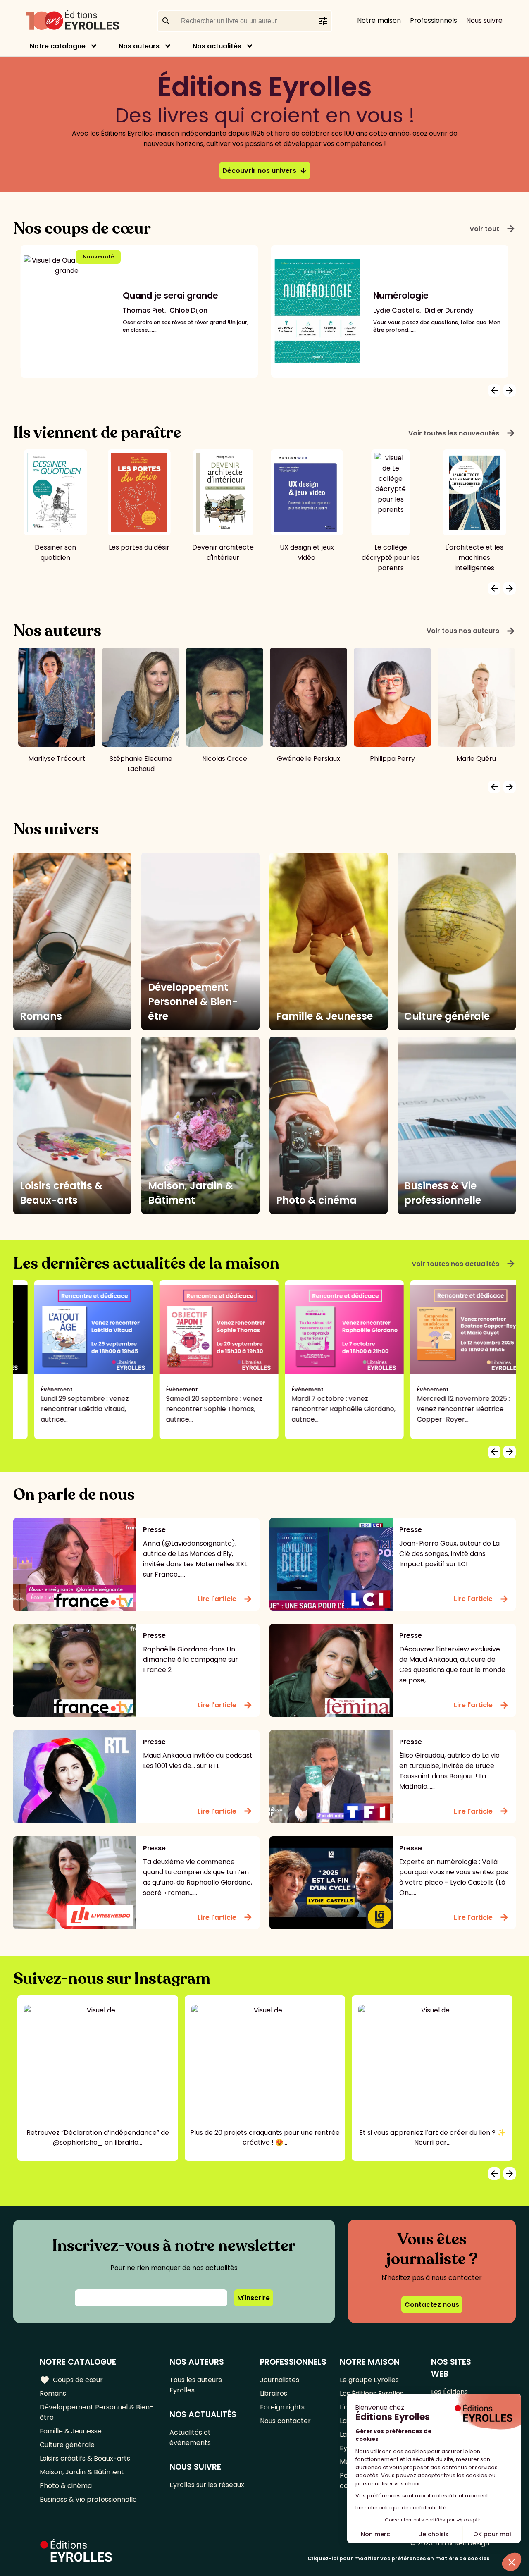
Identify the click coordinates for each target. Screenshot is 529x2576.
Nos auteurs (139, 46)
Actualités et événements (190, 2437)
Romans (53, 2393)
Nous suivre (484, 20)
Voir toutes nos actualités (464, 1264)
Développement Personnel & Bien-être (97, 2412)
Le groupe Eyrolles (369, 2380)
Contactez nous (432, 2305)
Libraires (274, 2393)
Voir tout (493, 229)
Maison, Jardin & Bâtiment (82, 2472)
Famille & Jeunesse (71, 2431)
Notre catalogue (58, 46)
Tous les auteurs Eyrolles (196, 2385)
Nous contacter (285, 2421)
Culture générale (67, 2445)
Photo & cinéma (66, 2486)
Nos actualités (217, 46)
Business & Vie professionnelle (88, 2499)
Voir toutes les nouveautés (462, 433)
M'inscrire (254, 2298)
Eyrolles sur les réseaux (207, 2485)
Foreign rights (282, 2407)
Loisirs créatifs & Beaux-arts (85, 2458)
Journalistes (280, 2380)
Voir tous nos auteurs (471, 631)
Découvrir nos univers (265, 171)
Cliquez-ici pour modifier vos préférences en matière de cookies (398, 2558)
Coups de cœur (71, 2380)
